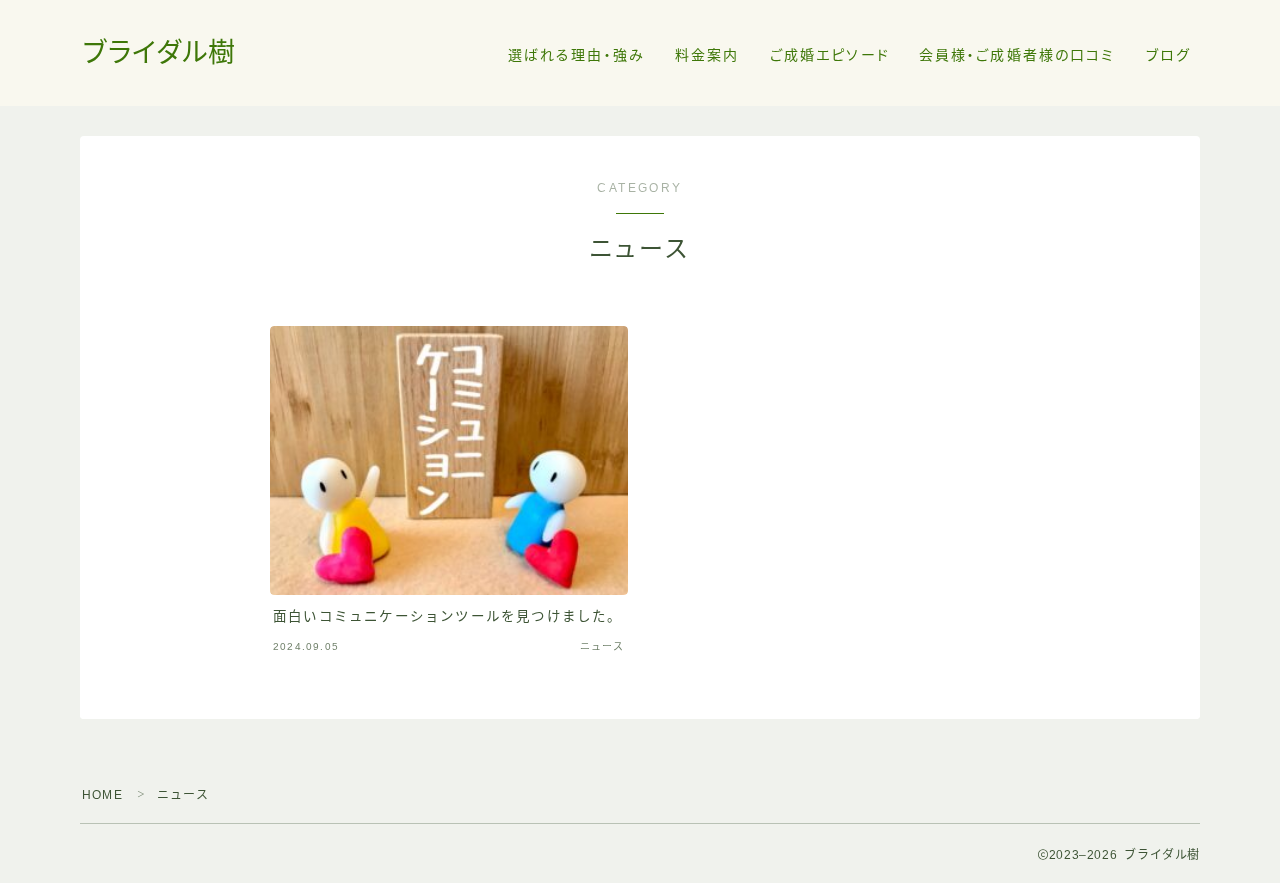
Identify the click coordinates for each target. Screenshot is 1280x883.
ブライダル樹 (159, 53)
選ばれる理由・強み (576, 55)
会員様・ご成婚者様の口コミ (1017, 55)
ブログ (1168, 55)
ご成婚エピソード (830, 55)
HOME (102, 795)
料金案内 (707, 55)
